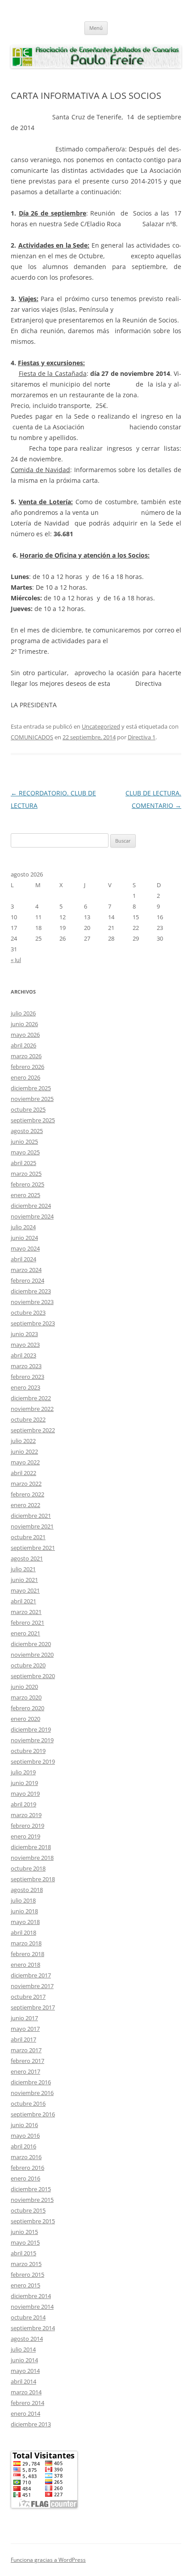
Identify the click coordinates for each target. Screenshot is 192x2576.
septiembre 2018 (33, 1879)
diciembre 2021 (31, 1516)
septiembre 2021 (33, 1548)
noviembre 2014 (32, 2307)
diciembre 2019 (31, 1729)
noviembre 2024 (32, 1216)
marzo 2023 (26, 1366)
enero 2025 (25, 1195)
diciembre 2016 (31, 2082)
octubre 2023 (28, 1312)
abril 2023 (23, 1355)
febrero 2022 (27, 1494)
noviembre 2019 (32, 1740)
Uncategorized (101, 726)
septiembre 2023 (33, 1323)
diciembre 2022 (31, 1398)
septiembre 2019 (33, 1761)
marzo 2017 (26, 2050)
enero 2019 (25, 1836)
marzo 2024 (26, 1270)
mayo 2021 (25, 1590)
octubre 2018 (28, 1868)
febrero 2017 (27, 2061)
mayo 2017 (25, 2029)
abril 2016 (23, 2146)
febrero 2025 (27, 1184)
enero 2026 (25, 1077)
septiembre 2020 (33, 1676)
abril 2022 (23, 1473)
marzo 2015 (26, 2264)
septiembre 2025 (33, 1120)
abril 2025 (23, 1163)
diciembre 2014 (31, 2296)
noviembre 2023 (32, 1302)
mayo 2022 (25, 1462)
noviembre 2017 (32, 1986)
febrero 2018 (27, 1954)
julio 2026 (23, 1013)
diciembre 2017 (31, 1975)
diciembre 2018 (31, 1847)
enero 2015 (25, 2285)
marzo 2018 (26, 1943)
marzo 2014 (26, 2392)
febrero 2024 (27, 1280)
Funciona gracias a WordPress (48, 2560)
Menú (96, 28)
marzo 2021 (26, 1612)
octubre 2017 (28, 1997)
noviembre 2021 (32, 1526)
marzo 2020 (26, 1697)
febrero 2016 (27, 2168)
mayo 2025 (25, 1152)
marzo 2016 (26, 2157)
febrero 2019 (27, 1826)
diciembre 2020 (31, 1644)
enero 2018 (25, 1965)
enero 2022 (25, 1505)
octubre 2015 (28, 2210)
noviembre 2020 (32, 1655)
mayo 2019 (25, 1793)
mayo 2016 (25, 2136)
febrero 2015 (27, 2274)
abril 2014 (23, 2381)
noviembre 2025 (32, 1099)
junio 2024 (24, 1238)
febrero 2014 (27, 2403)
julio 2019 (23, 1772)
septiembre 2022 (33, 1430)
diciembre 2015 (31, 2189)
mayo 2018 (25, 1922)
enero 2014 (25, 2413)
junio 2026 (24, 1024)
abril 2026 (23, 1045)
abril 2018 (23, 1932)
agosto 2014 (27, 2339)
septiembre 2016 (33, 2114)
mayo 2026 (25, 1035)
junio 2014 (24, 2360)
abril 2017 (23, 2039)
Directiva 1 (142, 737)
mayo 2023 (25, 1345)
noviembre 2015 (32, 2200)
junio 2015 (24, 2232)
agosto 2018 (27, 1890)
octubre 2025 (28, 1109)
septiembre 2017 (33, 2007)
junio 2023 (24, 1334)
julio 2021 (23, 1569)
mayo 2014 (25, 2371)
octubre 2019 (28, 1751)
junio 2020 (24, 1687)
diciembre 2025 (31, 1088)
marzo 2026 (26, 1056)
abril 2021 (23, 1601)
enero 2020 (25, 1719)
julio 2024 (23, 1227)
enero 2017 (25, 2071)
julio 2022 (23, 1441)
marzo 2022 (26, 1484)
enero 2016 (25, 2178)
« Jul (16, 960)
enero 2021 (25, 1633)
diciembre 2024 (31, 1206)
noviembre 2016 (32, 2093)
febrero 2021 (27, 1622)
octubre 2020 (28, 1665)
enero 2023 (25, 1387)
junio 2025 (24, 1141)
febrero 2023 (27, 1377)
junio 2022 (24, 1451)
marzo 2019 (26, 1815)
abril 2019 (23, 1804)
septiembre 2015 (33, 2221)
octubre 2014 (28, 2317)
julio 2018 (23, 1900)
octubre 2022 (28, 1419)
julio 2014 (23, 2349)
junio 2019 (24, 1783)
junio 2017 (24, 2018)
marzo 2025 (26, 1174)
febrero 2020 (27, 1708)
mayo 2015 (25, 2242)
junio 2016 (24, 2125)
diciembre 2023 (31, 1291)
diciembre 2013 (31, 2424)
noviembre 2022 (32, 1409)
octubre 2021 (28, 1537)
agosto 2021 (27, 1558)
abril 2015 (23, 2253)
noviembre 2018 (32, 1858)
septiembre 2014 (33, 2328)
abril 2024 (23, 1259)
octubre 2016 (28, 2103)
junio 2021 (24, 1580)
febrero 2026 (27, 1067)
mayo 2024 (25, 1248)
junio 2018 (24, 1911)
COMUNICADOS (32, 737)
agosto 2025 (27, 1131)
